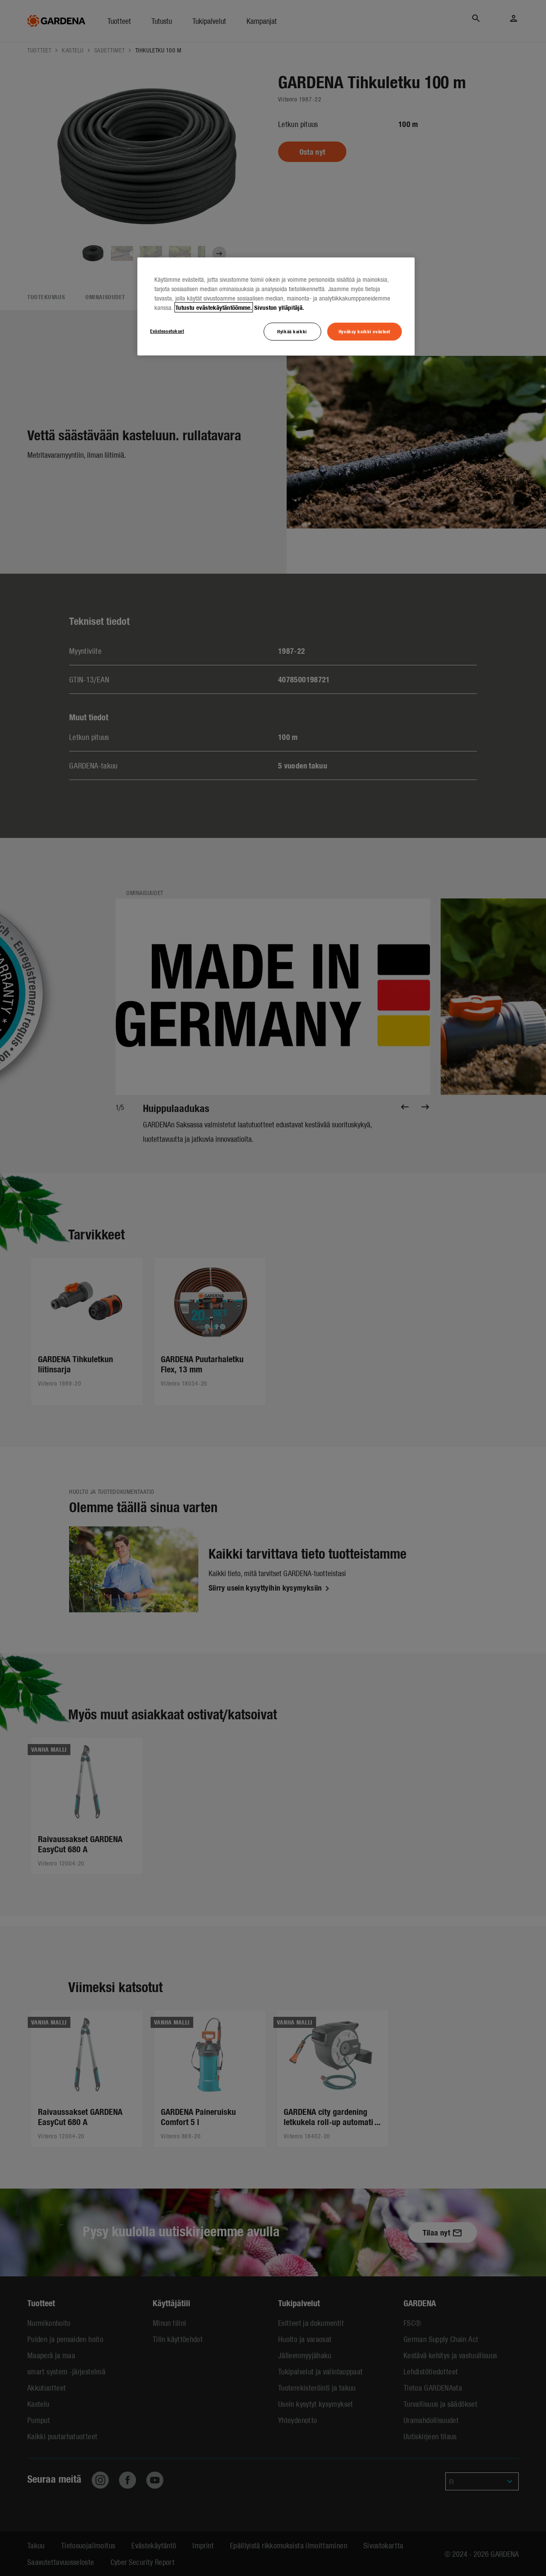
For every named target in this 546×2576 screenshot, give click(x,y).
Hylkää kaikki (292, 331)
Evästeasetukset (167, 331)
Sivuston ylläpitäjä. (279, 307)
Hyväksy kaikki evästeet (364, 331)
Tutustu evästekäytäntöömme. (214, 307)
